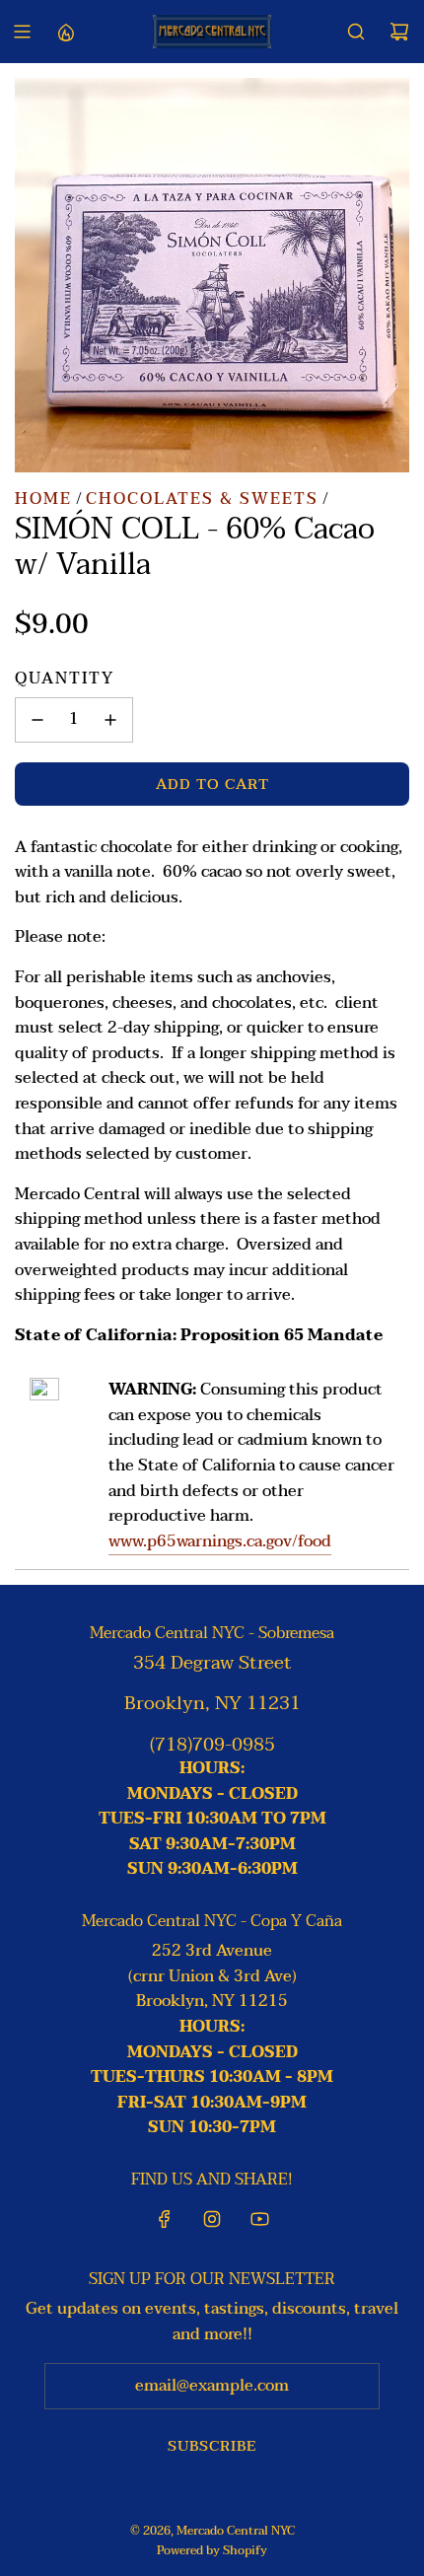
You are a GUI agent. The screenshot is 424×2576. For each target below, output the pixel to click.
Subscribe (212, 2446)
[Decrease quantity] (37, 720)
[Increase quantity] (110, 720)
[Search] (356, 32)
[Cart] (399, 32)
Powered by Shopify (212, 2550)
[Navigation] (22, 32)
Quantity (65, 680)
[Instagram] (212, 2219)
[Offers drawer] (65, 32)
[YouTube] (259, 2219)
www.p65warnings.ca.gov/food (220, 1541)
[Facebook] (165, 2219)
